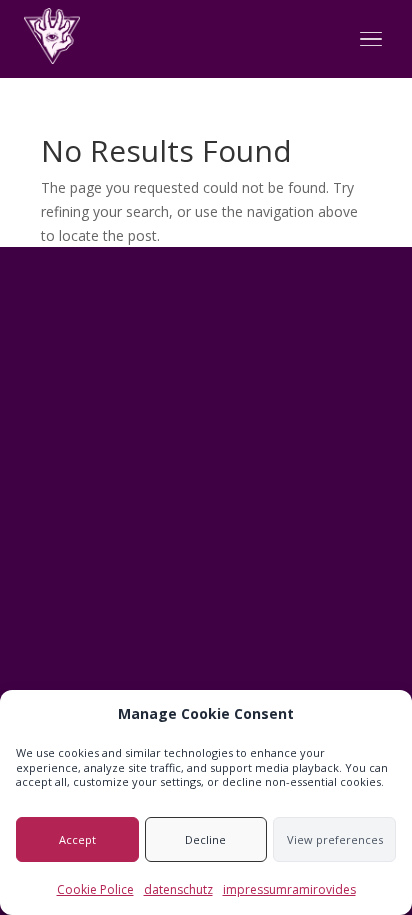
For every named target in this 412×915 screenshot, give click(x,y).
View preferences (335, 839)
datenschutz (178, 889)
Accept (77, 839)
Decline (205, 839)
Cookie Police (95, 889)
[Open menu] (371, 39)
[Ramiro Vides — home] (52, 36)
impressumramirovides (289, 889)
